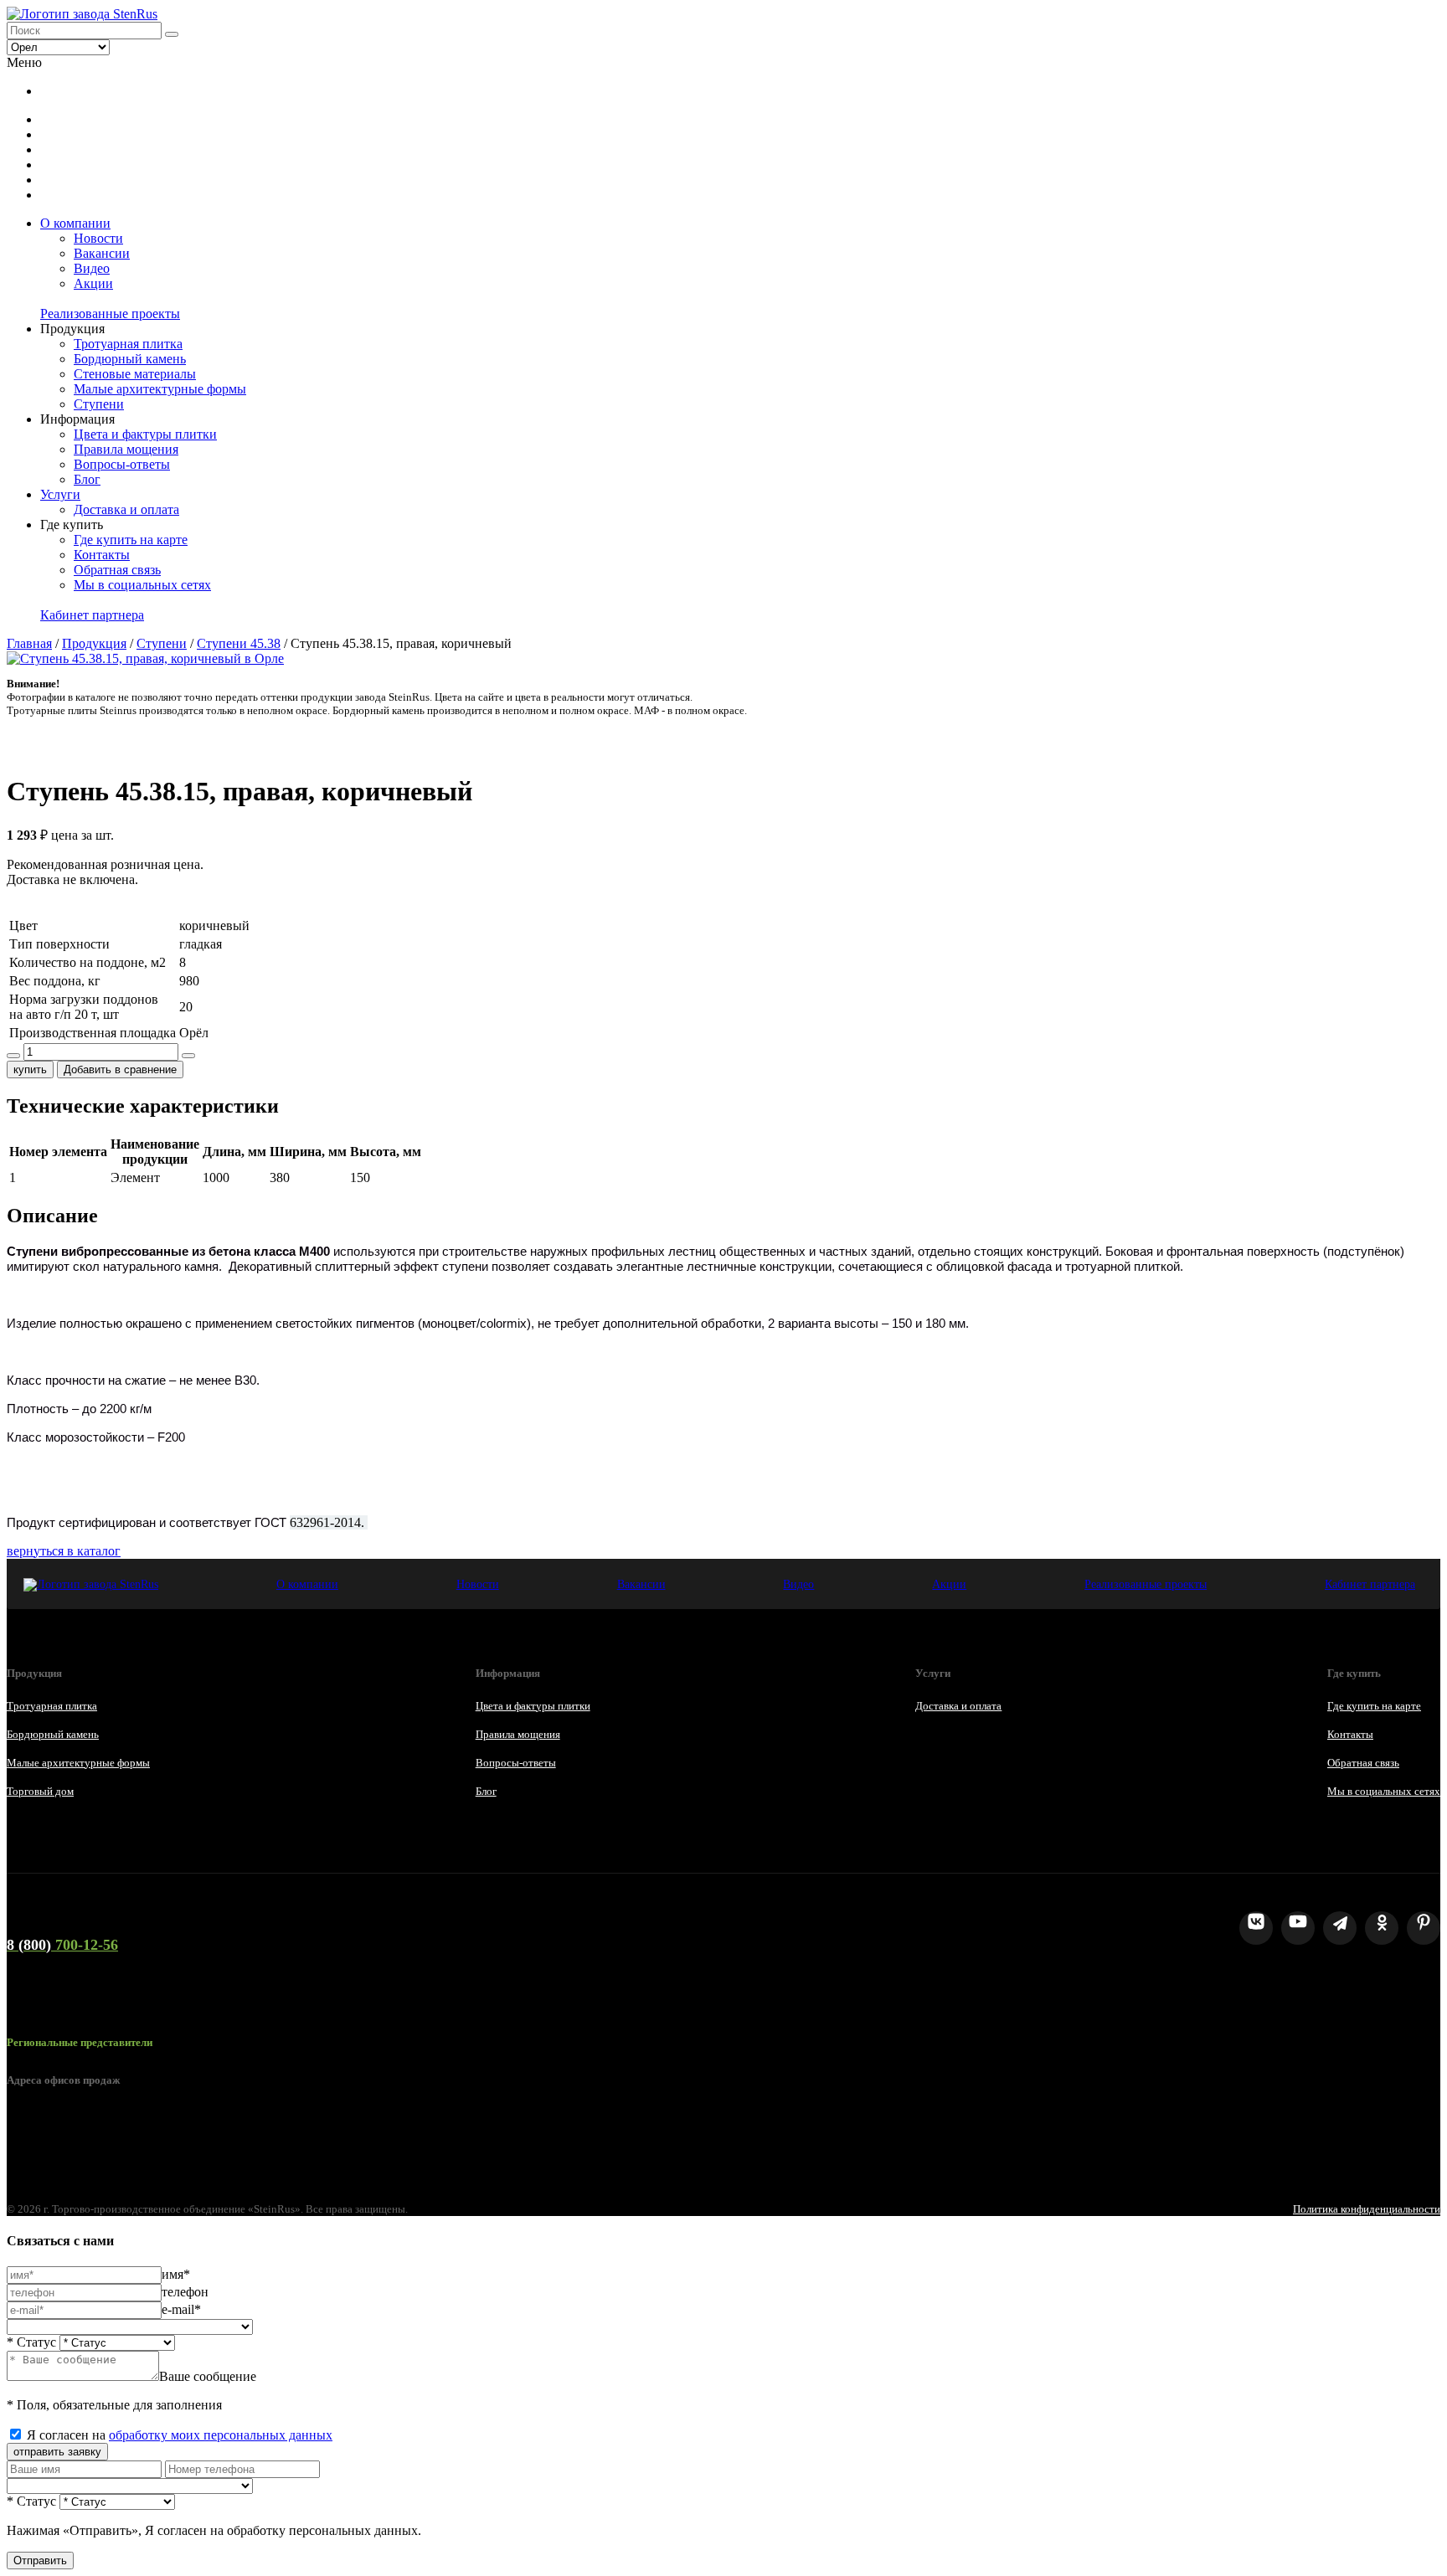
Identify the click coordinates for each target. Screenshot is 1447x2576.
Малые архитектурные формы (160, 389)
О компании (75, 223)
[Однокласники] (1382, 1928)
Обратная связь (117, 570)
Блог (87, 479)
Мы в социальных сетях (142, 585)
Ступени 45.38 (239, 643)
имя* (176, 2274)
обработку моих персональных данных (221, 2435)
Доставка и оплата (126, 509)
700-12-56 (62, 1945)
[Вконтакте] (1256, 1928)
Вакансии (102, 253)
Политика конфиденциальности (1367, 2209)
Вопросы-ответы (122, 464)
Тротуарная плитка (128, 344)
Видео (92, 268)
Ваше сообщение (208, 2376)
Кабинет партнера (92, 615)
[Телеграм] (1340, 1928)
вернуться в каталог (64, 1551)
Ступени (99, 404)
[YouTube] (1298, 1928)
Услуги (60, 494)
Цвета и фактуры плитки (145, 434)
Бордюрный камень (130, 359)
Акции (93, 283)
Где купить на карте (131, 540)
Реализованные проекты (110, 314)
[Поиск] (172, 34)
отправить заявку (57, 2452)
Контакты (102, 555)
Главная (29, 643)
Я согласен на (180, 2435)
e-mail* (181, 2309)
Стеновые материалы (135, 374)
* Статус (31, 2342)
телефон (185, 2292)
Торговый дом (40, 1791)
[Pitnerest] (1424, 1928)
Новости (98, 238)
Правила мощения (126, 449)
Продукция (94, 643)
